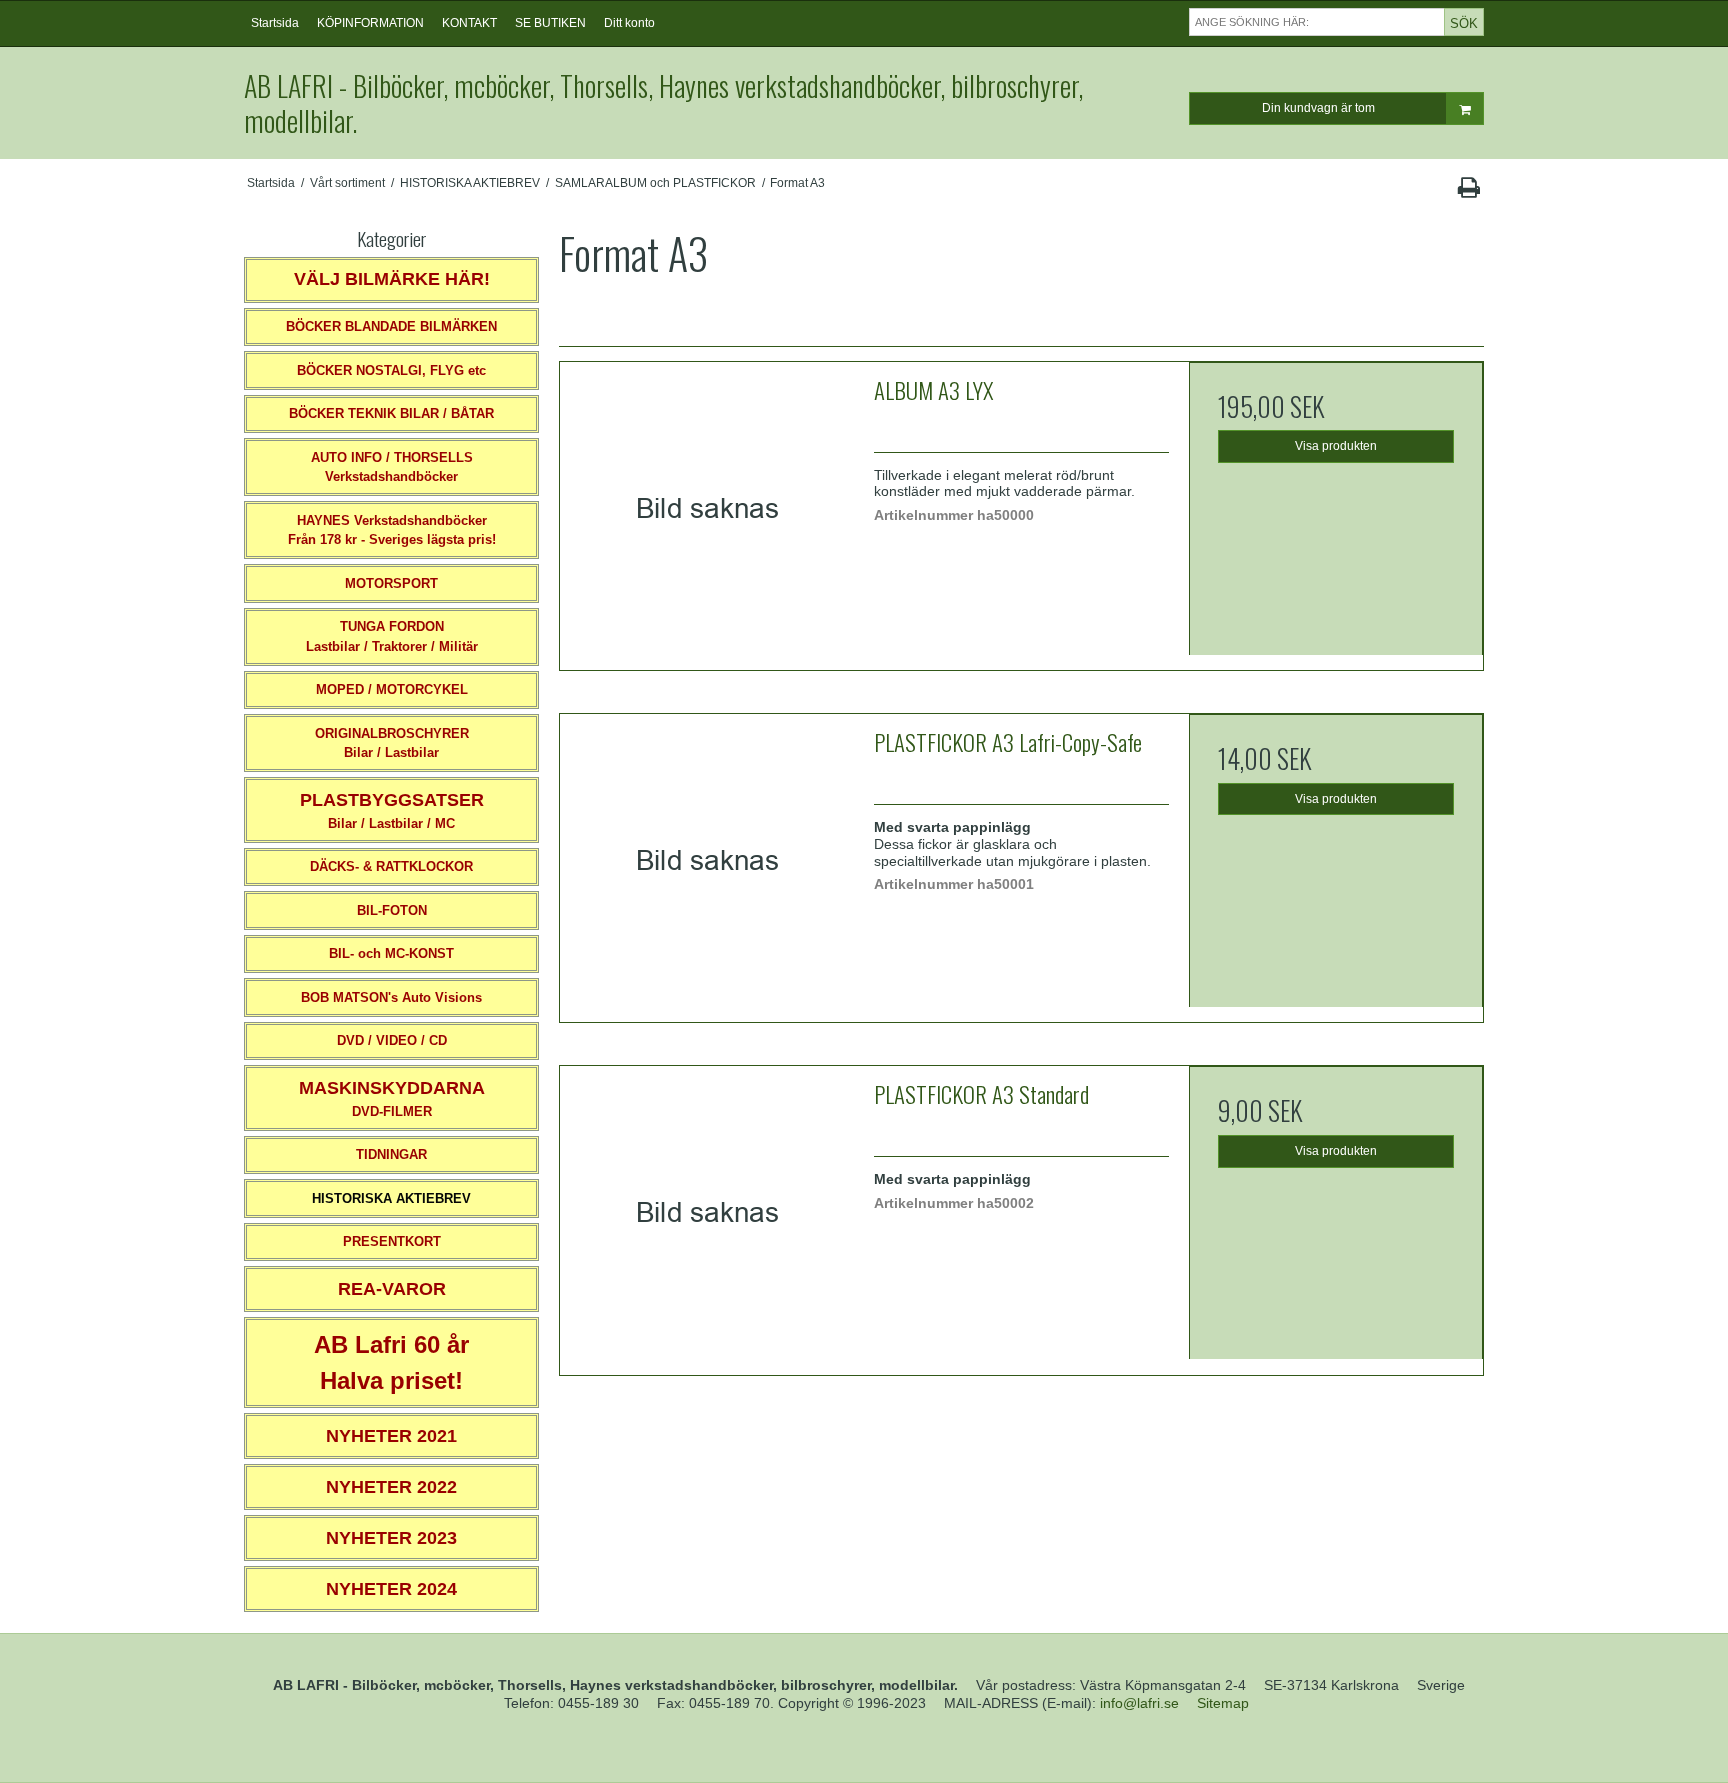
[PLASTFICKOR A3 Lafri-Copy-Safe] (707, 861)
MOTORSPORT (391, 583)
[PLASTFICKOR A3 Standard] (707, 1213)
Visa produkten (1336, 446)
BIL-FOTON (392, 910)
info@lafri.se (1139, 1703)
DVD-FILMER (392, 1098)
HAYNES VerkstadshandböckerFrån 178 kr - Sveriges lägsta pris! (392, 530)
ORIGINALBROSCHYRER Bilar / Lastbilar (392, 743)
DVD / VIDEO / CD (392, 1040)
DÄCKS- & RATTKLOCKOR (391, 866)
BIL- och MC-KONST (391, 953)
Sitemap (1223, 1703)
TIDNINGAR (391, 1154)
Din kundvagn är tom (1318, 108)
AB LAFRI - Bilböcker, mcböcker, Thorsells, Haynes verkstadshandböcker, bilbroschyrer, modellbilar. (663, 103)
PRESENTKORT (392, 1241)
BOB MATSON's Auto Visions (391, 997)
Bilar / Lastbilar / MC (392, 810)
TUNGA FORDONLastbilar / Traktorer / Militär (392, 636)
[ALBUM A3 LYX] (707, 509)
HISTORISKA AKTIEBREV (391, 1198)
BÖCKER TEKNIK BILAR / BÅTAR (391, 413)
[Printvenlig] (1468, 192)
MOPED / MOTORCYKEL (392, 689)
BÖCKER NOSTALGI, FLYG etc (391, 370)
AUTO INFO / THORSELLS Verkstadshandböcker (392, 467)
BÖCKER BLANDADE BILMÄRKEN (391, 326)
